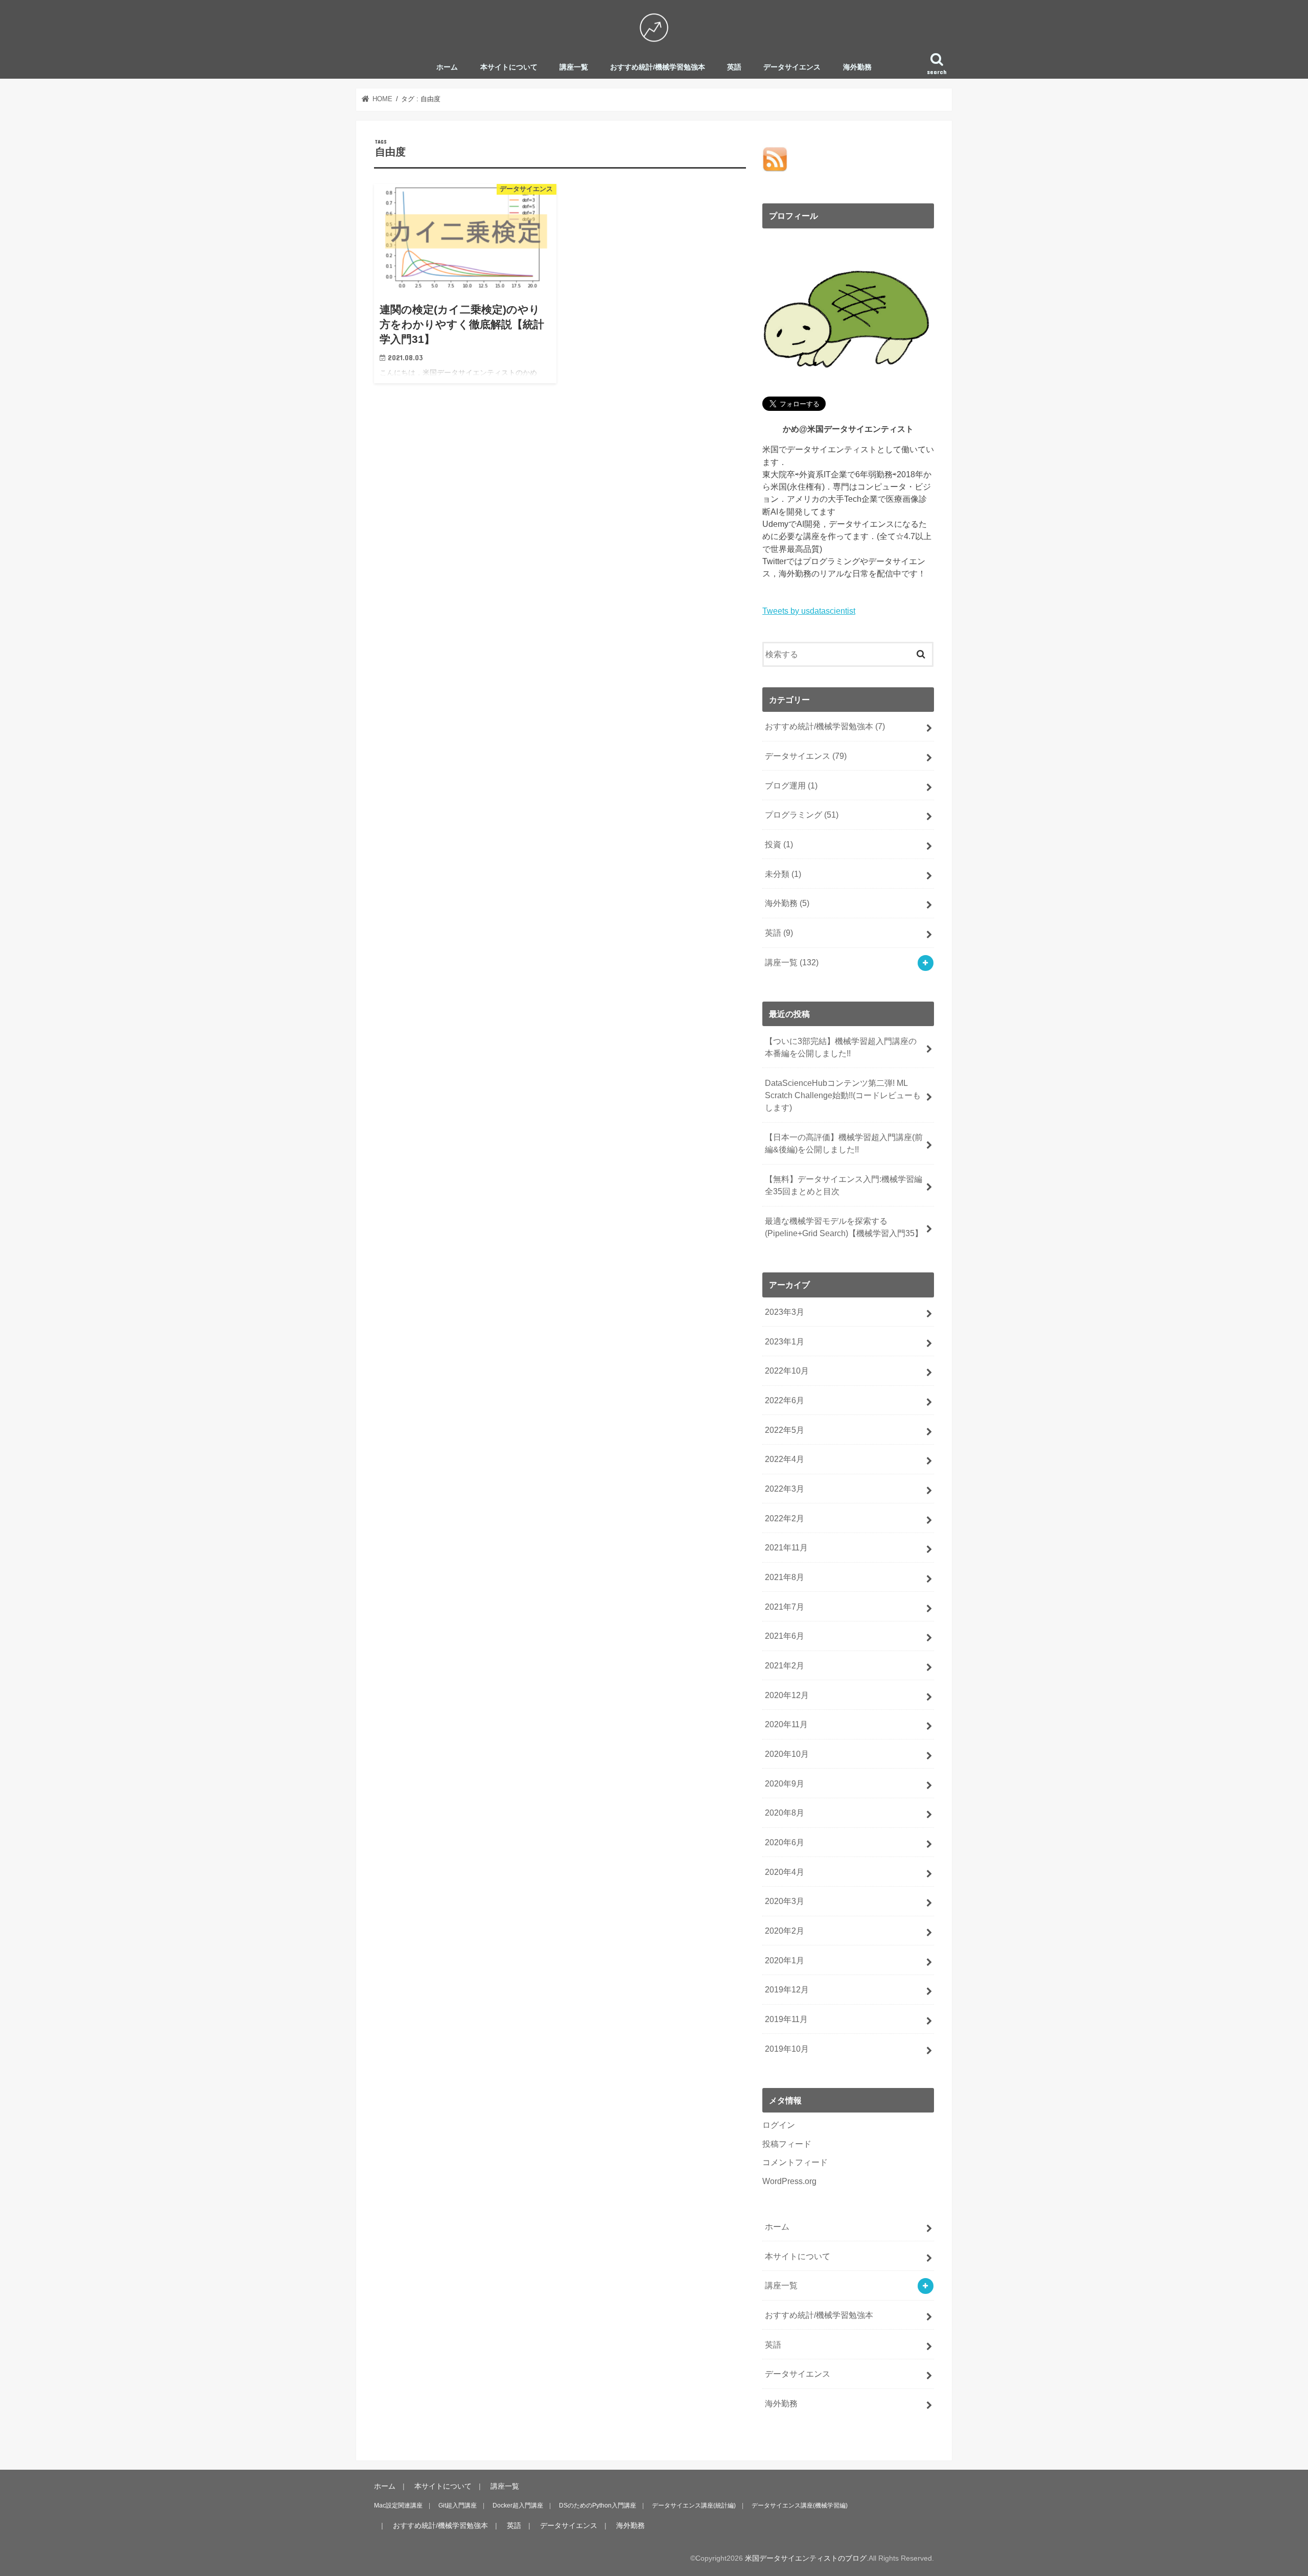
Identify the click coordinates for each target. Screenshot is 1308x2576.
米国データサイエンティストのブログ (806, 2558)
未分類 (783, 874)
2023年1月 (785, 1341)
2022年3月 (785, 1489)
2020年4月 (785, 1872)
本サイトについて (509, 67)
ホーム (447, 67)
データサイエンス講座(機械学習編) (800, 2505)
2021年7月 (785, 1607)
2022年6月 (785, 1400)
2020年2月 (785, 1931)
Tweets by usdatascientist (809, 611)
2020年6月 (785, 1842)
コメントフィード (795, 2162)
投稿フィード (787, 2144)
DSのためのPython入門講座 (598, 2505)
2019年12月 (787, 1989)
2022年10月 (787, 1371)
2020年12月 (787, 1695)
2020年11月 (786, 1724)
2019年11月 (786, 2019)
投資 (779, 844)
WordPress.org (789, 2181)
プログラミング (802, 815)
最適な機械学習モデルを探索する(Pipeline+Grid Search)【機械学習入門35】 (844, 1227)
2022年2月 (785, 1518)
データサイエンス (792, 67)
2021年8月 (785, 1577)
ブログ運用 (791, 785)
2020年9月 (785, 1783)
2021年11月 (786, 1547)
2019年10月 (787, 2049)
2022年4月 (785, 1459)
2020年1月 (785, 1960)
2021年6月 (785, 1636)
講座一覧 (574, 67)
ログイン (779, 2125)
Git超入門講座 (458, 2505)
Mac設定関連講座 (398, 2505)
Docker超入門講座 (518, 2505)
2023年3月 (785, 1312)
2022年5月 (785, 1430)
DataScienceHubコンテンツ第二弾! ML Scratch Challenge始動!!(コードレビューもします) (843, 1095)
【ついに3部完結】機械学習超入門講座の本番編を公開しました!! (841, 1047)
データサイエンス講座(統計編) (694, 2505)
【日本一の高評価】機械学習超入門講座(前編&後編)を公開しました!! (844, 1143)
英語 (734, 67)
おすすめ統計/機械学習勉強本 (658, 67)
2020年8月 (785, 1813)
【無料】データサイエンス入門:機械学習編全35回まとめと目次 (844, 1185)
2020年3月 (785, 1901)
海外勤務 (857, 67)
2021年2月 (785, 1665)
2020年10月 (787, 1754)
